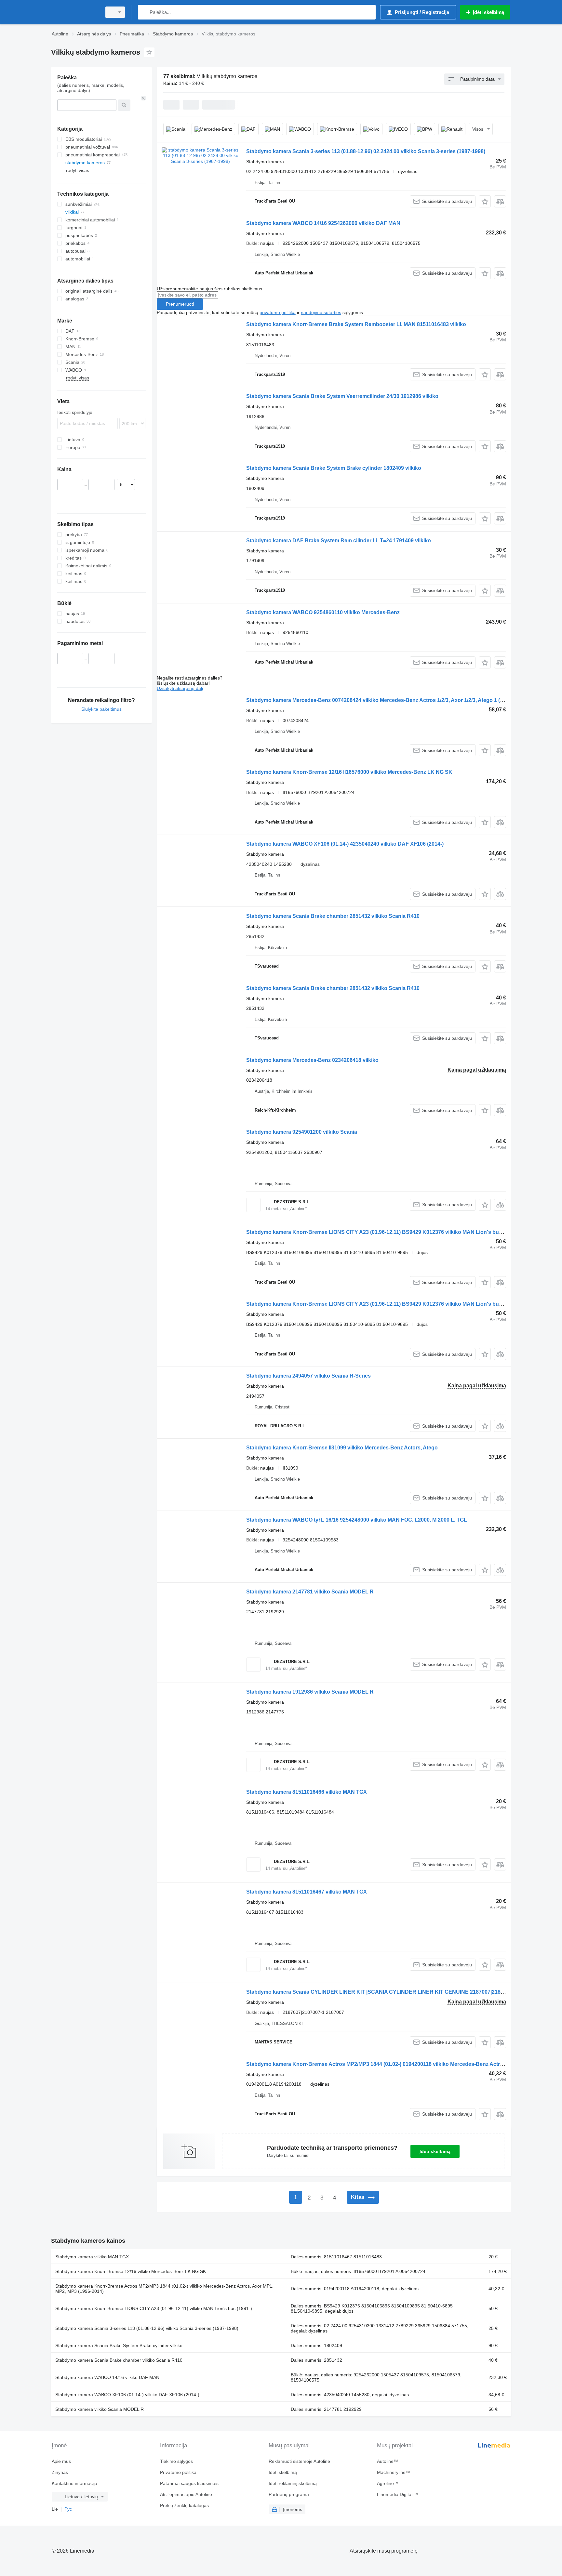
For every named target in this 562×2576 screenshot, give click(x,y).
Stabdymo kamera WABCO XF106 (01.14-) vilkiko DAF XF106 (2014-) (127, 2395)
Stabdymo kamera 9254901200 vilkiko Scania (302, 1132)
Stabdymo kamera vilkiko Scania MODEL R (100, 2409)
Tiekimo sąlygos (176, 2461)
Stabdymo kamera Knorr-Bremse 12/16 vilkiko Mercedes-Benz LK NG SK (131, 2271)
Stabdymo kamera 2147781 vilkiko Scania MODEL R (310, 1592)
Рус (68, 2509)
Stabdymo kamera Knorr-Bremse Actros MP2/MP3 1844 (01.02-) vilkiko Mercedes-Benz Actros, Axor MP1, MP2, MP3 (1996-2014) (164, 2289)
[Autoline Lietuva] (74, 12)
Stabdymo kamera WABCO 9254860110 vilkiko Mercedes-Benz (323, 612)
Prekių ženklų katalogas (184, 2505)
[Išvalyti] (143, 98)
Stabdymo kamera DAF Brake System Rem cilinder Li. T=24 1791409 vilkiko (339, 541)
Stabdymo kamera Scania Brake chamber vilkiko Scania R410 (119, 2360)
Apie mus (61, 2461)
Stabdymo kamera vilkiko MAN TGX (92, 2257)
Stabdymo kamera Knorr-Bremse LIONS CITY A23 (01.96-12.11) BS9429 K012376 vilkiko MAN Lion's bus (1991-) (383, 1232)
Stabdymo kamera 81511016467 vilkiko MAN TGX (307, 1892)
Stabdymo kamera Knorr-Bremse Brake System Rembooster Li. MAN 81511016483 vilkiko (356, 324)
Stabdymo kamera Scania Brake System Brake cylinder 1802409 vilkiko (334, 468)
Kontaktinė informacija (74, 2483)
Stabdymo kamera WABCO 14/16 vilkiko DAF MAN (107, 2377)
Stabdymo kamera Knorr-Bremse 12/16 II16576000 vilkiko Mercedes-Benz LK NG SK (349, 772)
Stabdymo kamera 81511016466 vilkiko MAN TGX (307, 1792)
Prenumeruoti (180, 304)
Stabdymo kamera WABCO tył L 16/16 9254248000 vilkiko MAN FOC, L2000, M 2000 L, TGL (357, 1520)
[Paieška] (144, 12)
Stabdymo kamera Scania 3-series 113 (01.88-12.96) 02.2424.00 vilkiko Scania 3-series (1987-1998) (366, 151)
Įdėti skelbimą (435, 2151)
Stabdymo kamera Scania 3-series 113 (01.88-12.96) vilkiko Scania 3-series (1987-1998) (147, 2328)
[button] (485, 201)
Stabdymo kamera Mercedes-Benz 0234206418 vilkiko (312, 1060)
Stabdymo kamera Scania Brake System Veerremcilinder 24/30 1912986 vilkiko (342, 396)
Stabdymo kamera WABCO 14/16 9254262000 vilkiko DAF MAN (323, 223)
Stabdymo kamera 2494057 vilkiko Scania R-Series (308, 1376)
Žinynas (60, 2472)
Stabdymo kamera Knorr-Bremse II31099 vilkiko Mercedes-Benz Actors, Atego (342, 1448)
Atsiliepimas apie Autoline (186, 2494)
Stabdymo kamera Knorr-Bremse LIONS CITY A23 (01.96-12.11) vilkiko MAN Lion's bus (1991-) (154, 2308)
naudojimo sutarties (321, 312)
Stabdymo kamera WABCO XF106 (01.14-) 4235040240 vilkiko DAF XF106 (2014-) (345, 844)
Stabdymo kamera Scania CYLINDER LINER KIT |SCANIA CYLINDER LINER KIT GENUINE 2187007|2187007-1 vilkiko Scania (399, 1992)
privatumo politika (278, 312)
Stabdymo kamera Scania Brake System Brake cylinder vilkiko (119, 2345)
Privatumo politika (178, 2472)
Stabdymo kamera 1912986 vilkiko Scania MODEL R (310, 1692)
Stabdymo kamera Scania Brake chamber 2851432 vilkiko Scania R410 (333, 916)
